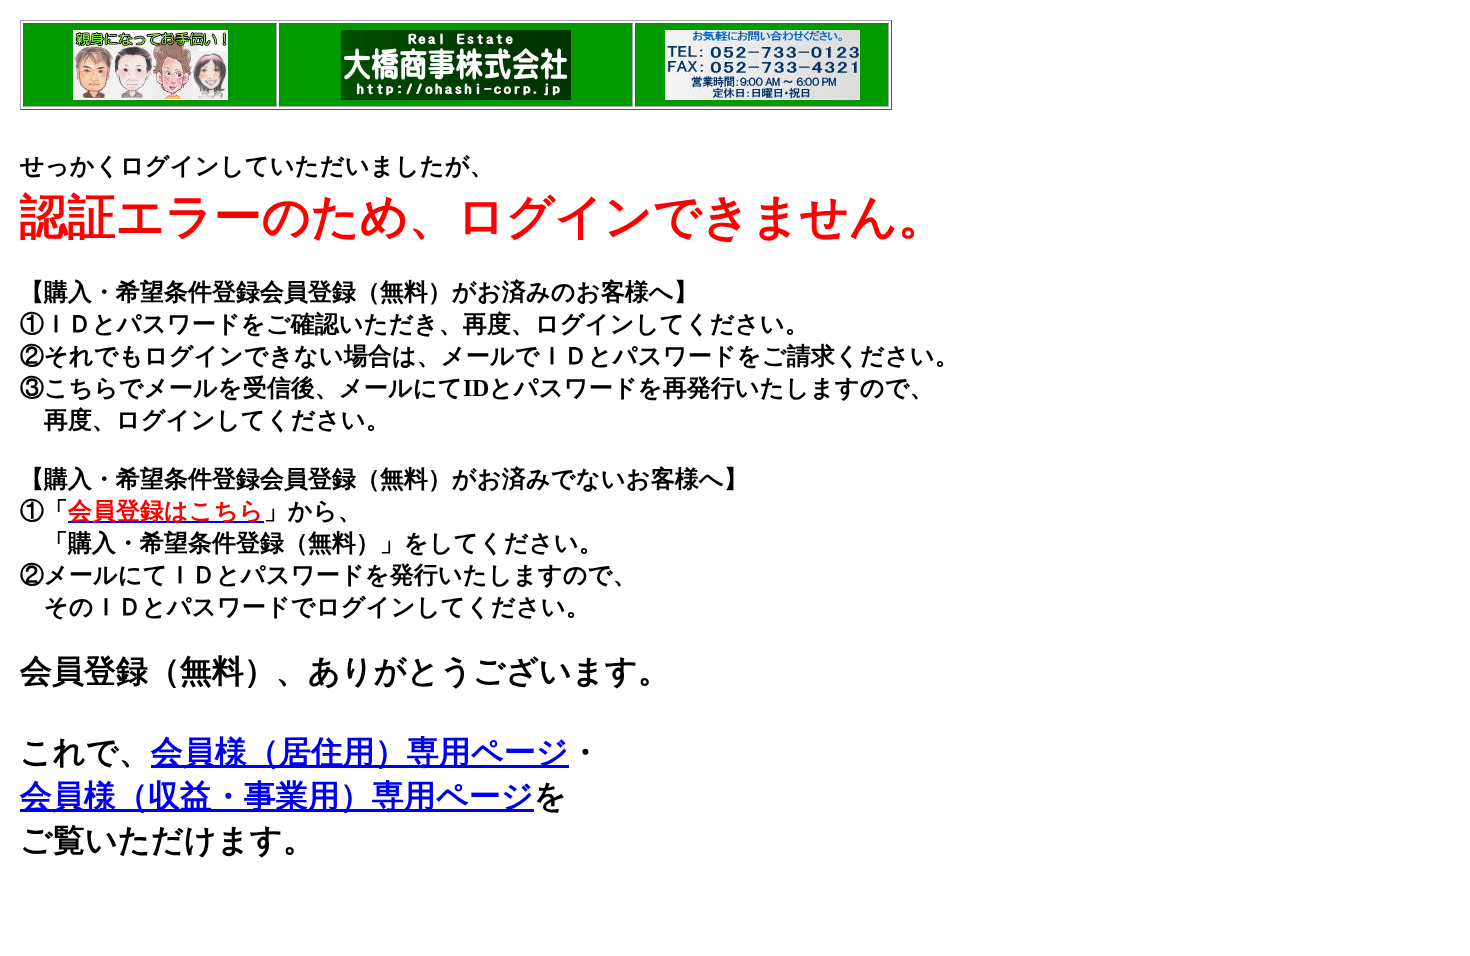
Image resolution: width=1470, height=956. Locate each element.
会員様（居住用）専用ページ (360, 752)
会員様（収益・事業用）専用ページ (277, 796)
